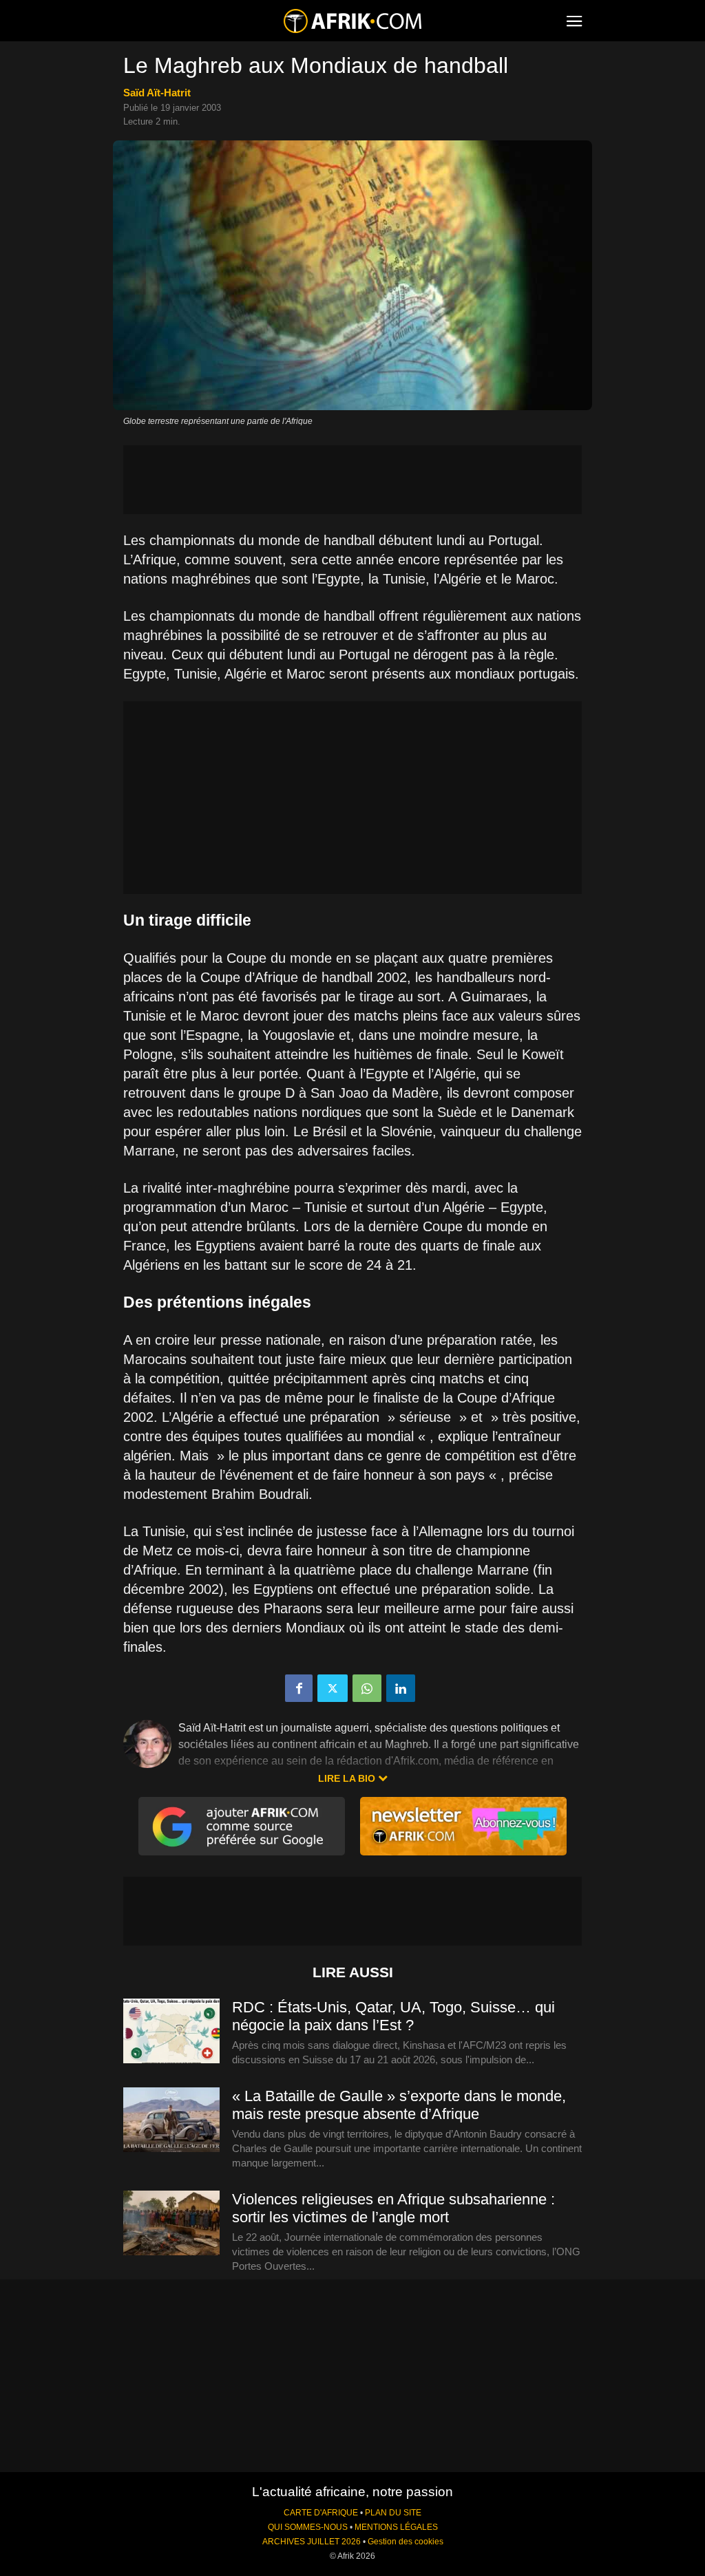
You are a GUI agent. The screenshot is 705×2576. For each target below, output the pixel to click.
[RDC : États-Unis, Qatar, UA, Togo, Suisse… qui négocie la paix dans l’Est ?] (171, 2032)
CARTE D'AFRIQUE (321, 2513)
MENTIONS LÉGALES (396, 2527)
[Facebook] (299, 1688)
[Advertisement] (352, 480)
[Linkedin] (401, 1688)
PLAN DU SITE (393, 2513)
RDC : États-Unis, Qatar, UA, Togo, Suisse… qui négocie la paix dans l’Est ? (393, 2016)
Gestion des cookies (406, 2542)
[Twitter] (333, 1688)
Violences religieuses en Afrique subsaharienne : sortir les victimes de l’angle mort (393, 2208)
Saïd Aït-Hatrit (157, 93)
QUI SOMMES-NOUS (308, 2527)
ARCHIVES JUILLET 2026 (312, 2542)
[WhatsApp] (367, 1688)
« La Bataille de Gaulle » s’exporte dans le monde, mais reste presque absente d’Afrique (399, 2105)
